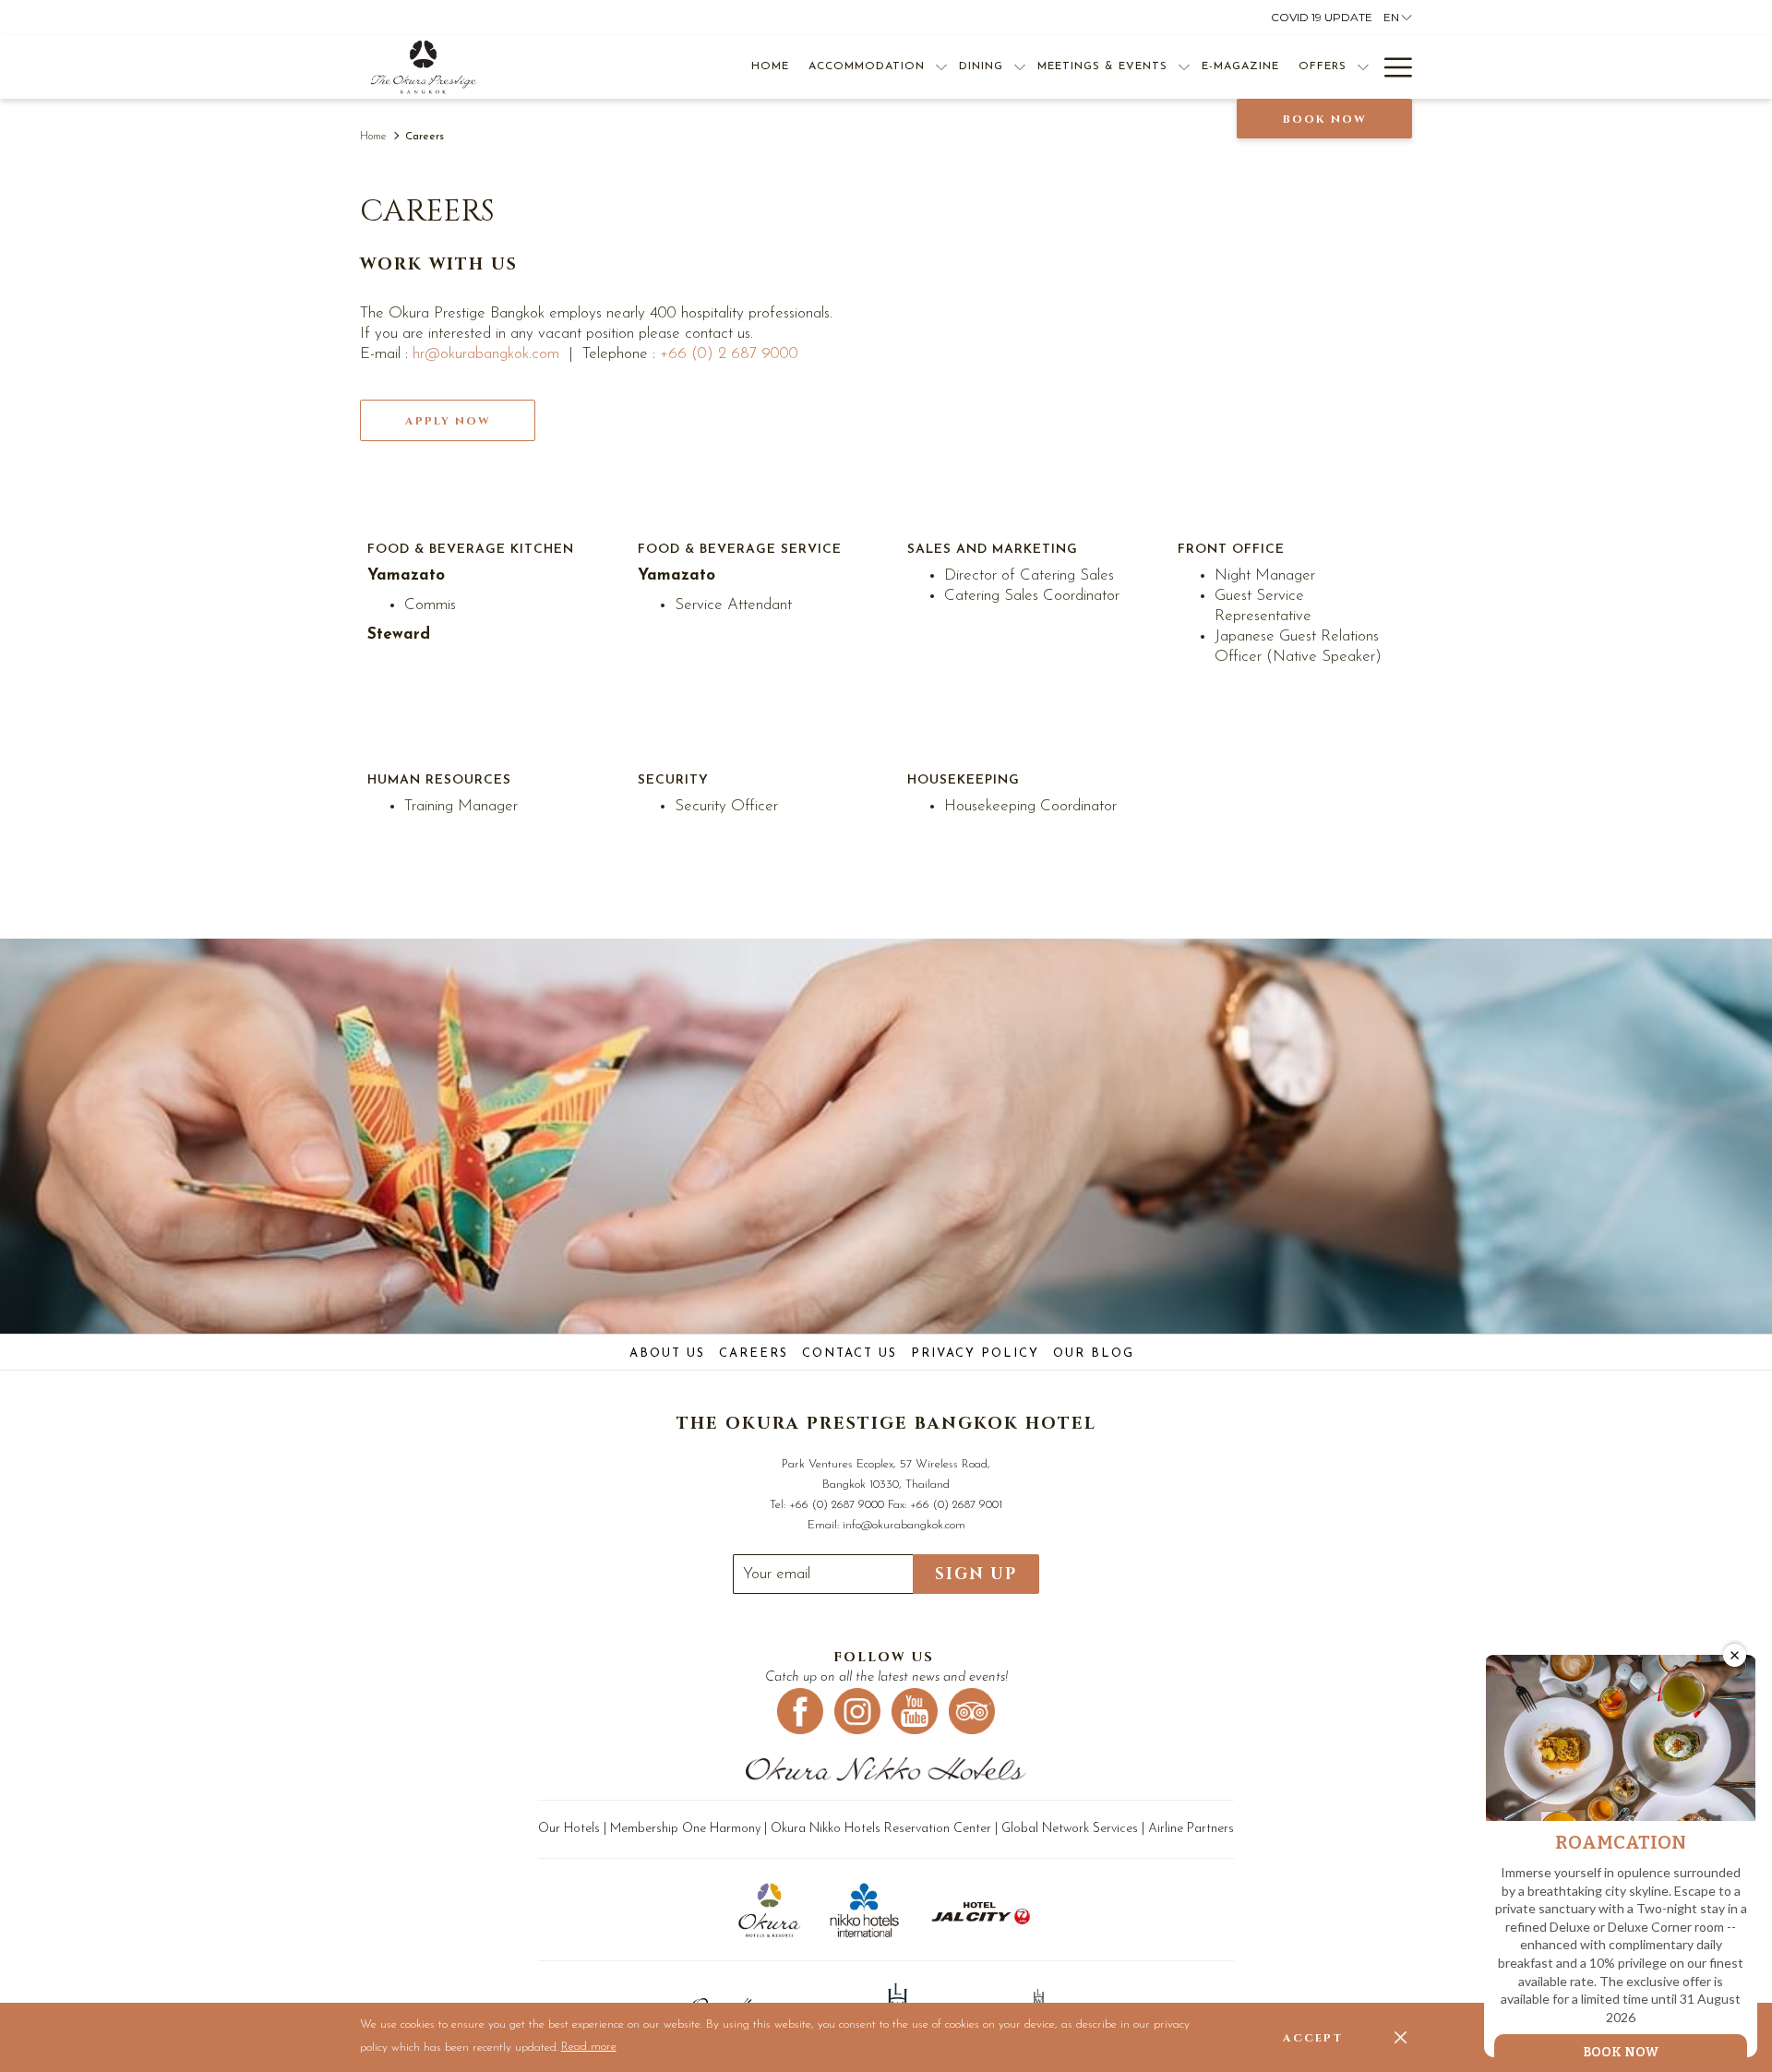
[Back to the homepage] (424, 67)
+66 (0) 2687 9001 (956, 1505)
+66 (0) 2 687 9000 (729, 354)
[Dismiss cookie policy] (1401, 2037)
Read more (590, 2050)
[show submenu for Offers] (1363, 67)
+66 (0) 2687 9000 (837, 1505)
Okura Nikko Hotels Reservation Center (881, 1829)
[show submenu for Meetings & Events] (1184, 67)
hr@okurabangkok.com (486, 354)
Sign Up (976, 1574)
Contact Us (850, 1353)
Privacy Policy (975, 1353)
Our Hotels (571, 1829)
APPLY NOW (448, 421)
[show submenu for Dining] (1020, 67)
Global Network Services (1072, 1829)
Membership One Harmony (685, 1829)
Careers (754, 1353)
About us (667, 1353)
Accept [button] (1313, 2038)
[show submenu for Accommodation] (941, 67)
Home (373, 137)
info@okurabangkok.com (904, 1525)
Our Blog (1094, 1353)
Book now (1325, 119)
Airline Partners (1191, 1829)
